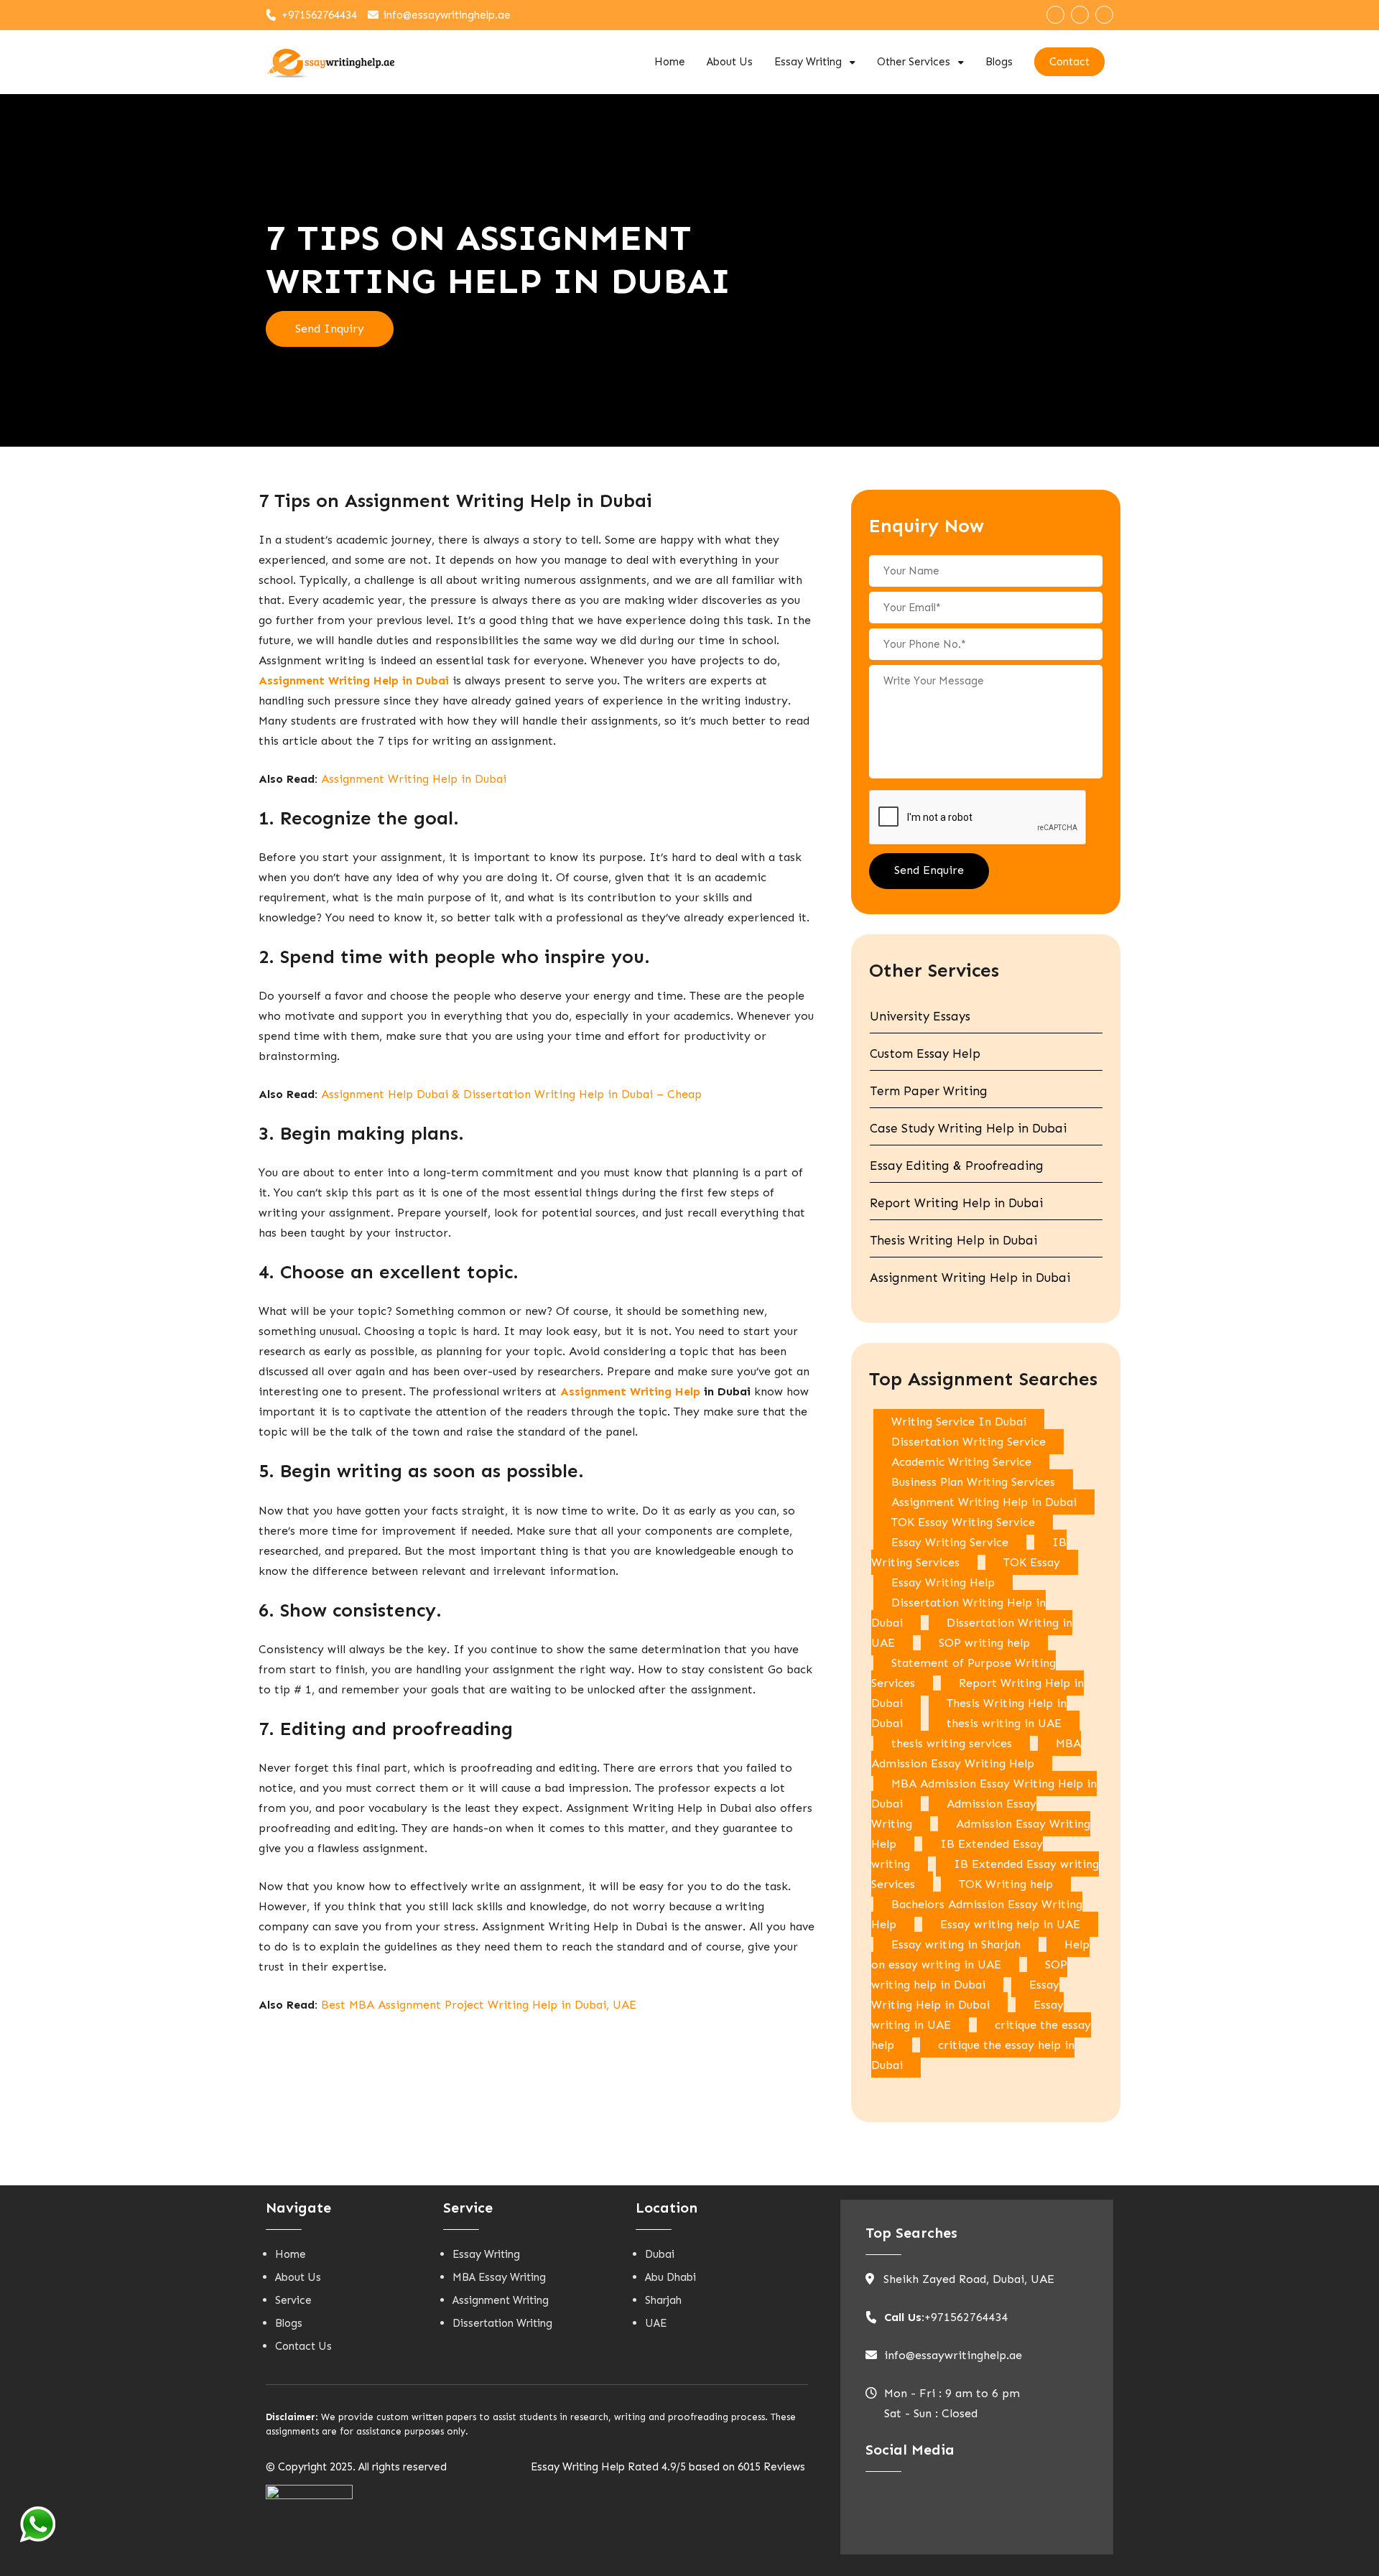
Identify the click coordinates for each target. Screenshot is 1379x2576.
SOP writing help (984, 1643)
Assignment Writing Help (630, 1391)
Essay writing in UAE (967, 2015)
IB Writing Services (969, 1552)
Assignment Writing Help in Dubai (414, 779)
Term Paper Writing (929, 1091)
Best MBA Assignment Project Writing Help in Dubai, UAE (479, 2005)
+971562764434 (319, 15)
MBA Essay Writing (499, 2277)
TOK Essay (1032, 1562)
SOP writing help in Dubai (969, 1975)
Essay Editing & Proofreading (957, 1166)
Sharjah (663, 2300)
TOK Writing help (1006, 1884)
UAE (656, 2323)
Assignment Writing (501, 2300)
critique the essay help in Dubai (973, 2055)
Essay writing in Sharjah (956, 1944)
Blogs (999, 62)
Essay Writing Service (950, 1542)
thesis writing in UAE (1004, 1723)
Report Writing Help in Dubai (956, 1203)
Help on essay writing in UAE (980, 1954)
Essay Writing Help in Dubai (965, 1995)
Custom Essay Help (925, 1054)
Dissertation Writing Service (969, 1442)
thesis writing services (952, 1743)
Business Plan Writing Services (973, 1482)
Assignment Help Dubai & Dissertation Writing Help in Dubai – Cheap (511, 1094)
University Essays (920, 1016)
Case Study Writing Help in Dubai (968, 1128)
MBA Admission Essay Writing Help (976, 1753)
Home (670, 62)
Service (293, 2300)
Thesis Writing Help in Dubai (953, 1240)
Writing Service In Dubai (959, 1422)
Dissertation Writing (502, 2323)
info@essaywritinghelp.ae (447, 15)
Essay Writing (808, 62)
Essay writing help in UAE (1010, 1924)
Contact (1069, 62)
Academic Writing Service (961, 1462)
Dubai (660, 2254)
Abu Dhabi (670, 2277)
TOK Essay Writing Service (963, 1522)
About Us (730, 62)
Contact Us (303, 2346)
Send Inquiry (330, 329)
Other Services (914, 62)
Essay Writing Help (943, 1582)
